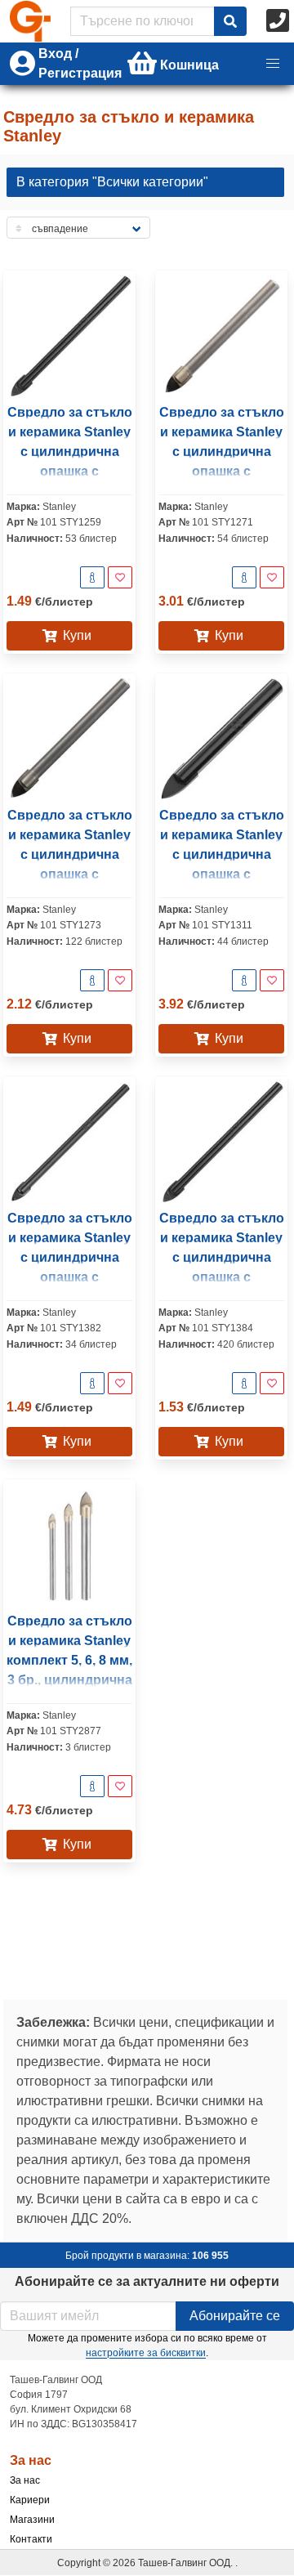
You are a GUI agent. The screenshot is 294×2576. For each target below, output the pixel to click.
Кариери (30, 2500)
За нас (25, 2480)
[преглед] (92, 577)
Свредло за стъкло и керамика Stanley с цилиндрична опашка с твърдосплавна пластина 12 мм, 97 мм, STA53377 (222, 874)
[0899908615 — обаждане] (279, 21)
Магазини (32, 2520)
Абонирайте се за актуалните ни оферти (147, 2281)
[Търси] (230, 21)
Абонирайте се (235, 2316)
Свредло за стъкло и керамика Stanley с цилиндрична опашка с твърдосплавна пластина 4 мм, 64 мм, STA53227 (70, 1277)
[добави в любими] (120, 577)
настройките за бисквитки (146, 2353)
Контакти (31, 2539)
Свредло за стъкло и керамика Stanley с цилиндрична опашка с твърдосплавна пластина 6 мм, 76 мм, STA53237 (222, 1277)
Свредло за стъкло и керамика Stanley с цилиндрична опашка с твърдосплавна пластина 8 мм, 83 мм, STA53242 (70, 874)
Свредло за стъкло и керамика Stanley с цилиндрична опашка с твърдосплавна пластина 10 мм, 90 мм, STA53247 (222, 471)
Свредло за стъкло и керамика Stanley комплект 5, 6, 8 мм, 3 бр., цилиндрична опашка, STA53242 (69, 1660)
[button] (273, 64)
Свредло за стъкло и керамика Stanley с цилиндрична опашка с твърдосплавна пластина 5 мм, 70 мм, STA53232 (70, 471)
